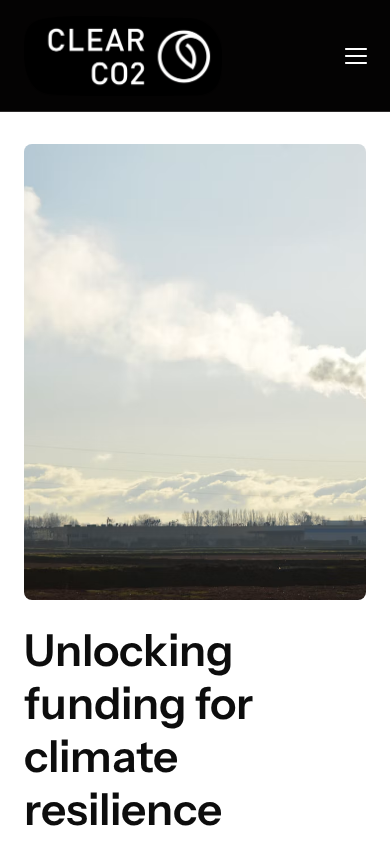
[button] (356, 56)
